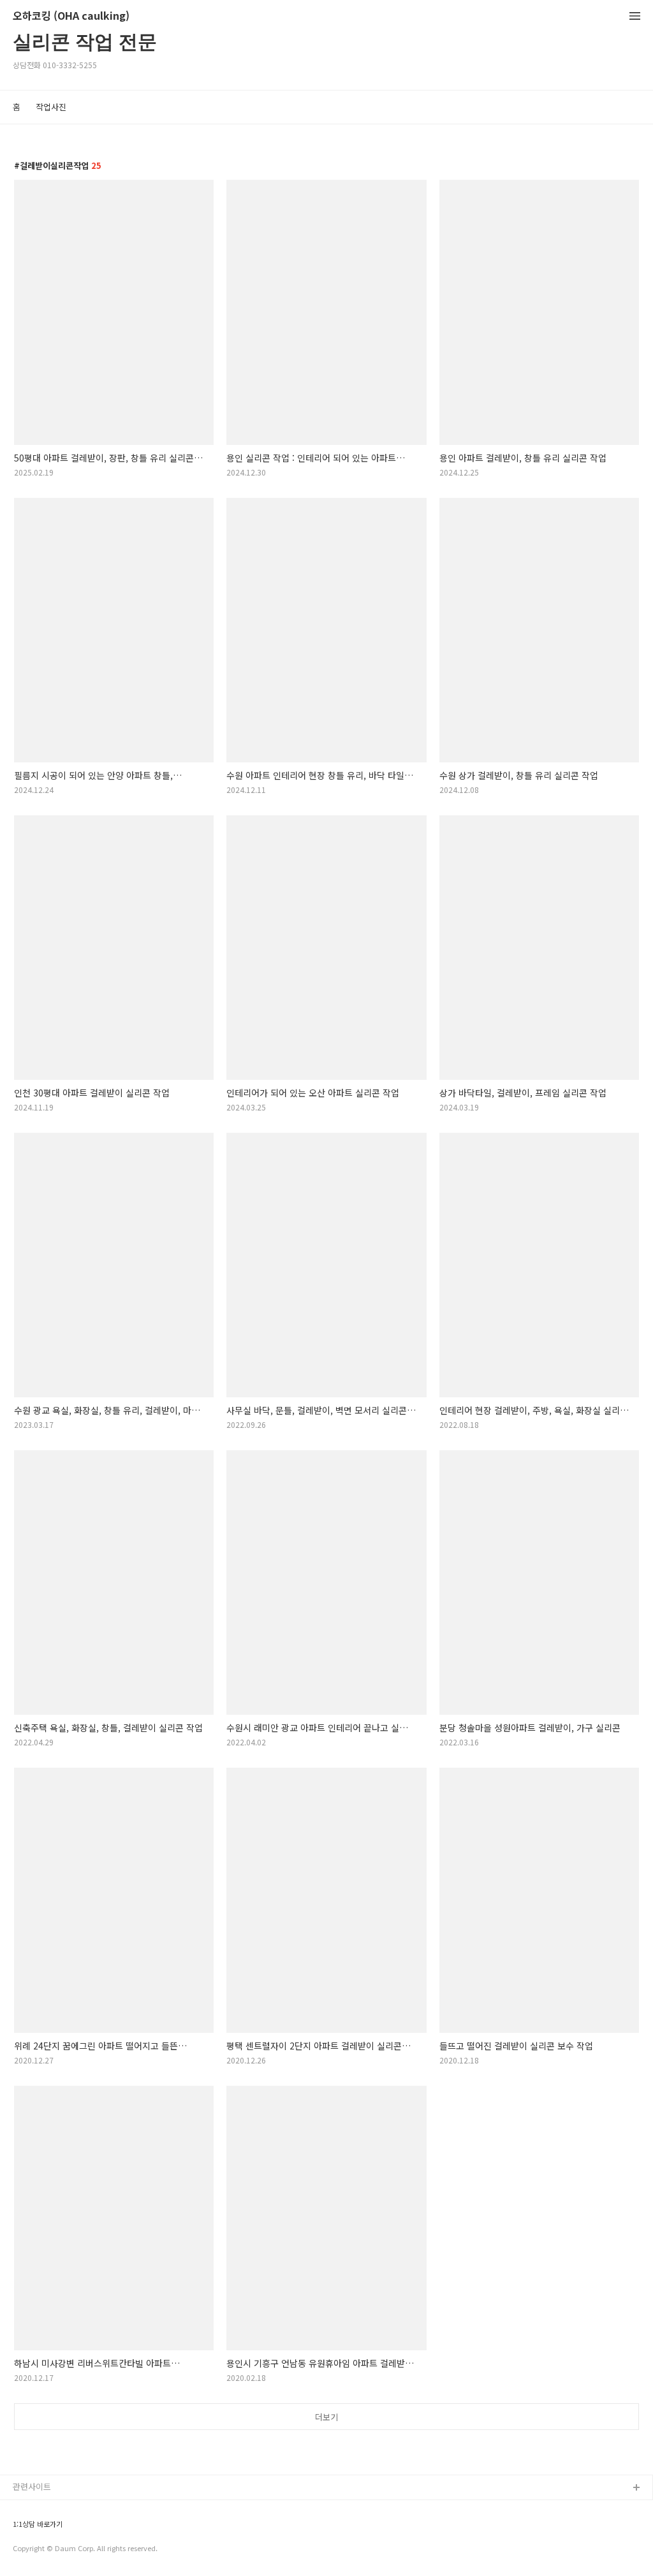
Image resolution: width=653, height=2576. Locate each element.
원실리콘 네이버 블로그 (54, 2509)
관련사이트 (32, 2486)
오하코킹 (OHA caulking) (71, 16)
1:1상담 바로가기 (38, 2524)
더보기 (326, 2417)
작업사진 (51, 107)
